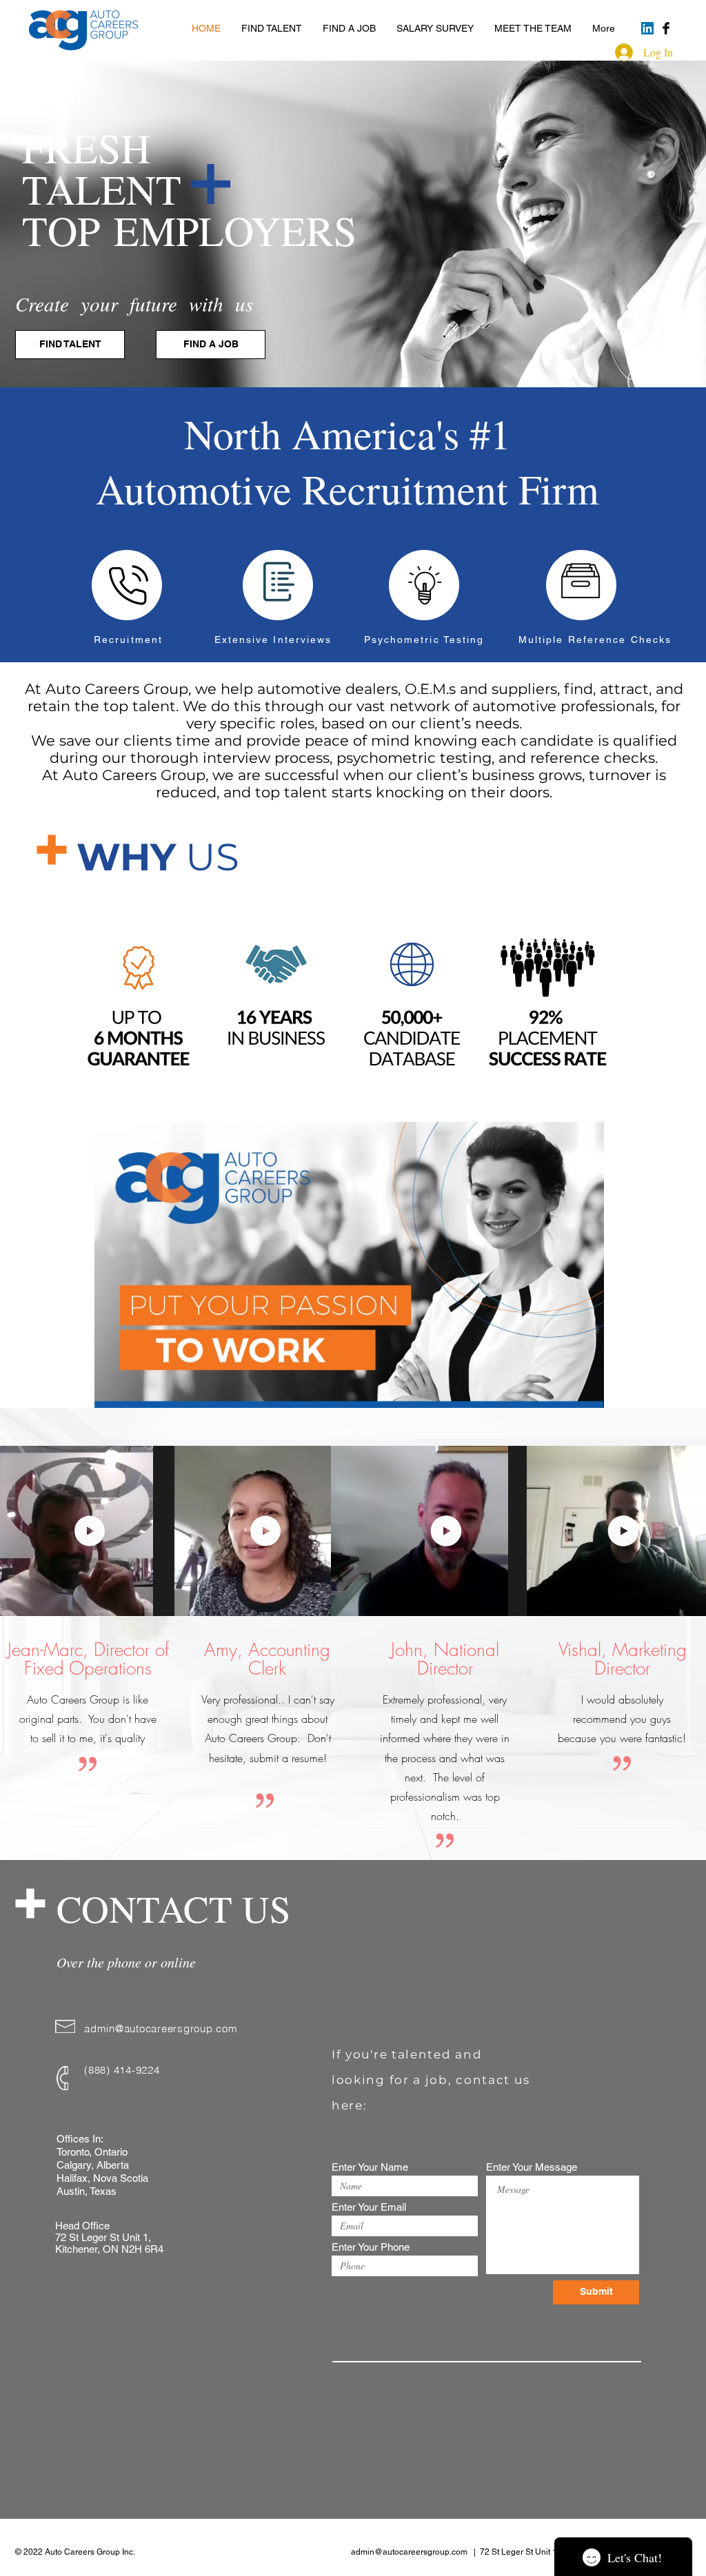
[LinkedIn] (647, 28)
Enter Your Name (370, 2167)
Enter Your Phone (371, 2247)
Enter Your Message (532, 2167)
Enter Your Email (369, 2207)
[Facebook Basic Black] (666, 28)
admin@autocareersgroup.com (161, 2028)
